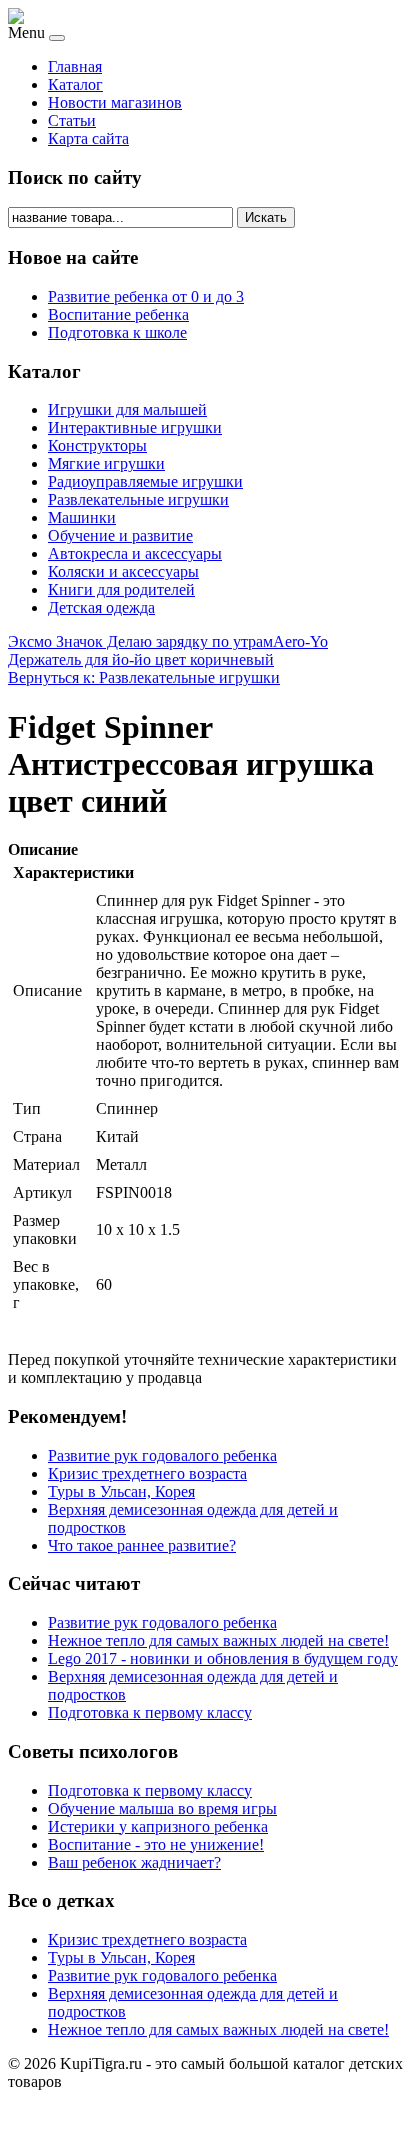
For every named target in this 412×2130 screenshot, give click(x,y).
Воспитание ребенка (118, 314)
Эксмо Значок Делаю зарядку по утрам (140, 641)
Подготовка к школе (117, 332)
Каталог (75, 84)
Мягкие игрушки (106, 463)
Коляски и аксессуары (123, 571)
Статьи (72, 120)
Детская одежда (101, 607)
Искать (266, 217)
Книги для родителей (121, 589)
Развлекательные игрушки (138, 499)
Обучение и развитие (120, 535)
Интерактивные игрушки (135, 427)
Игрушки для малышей (127, 409)
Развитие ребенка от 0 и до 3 (146, 296)
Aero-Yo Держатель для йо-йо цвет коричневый (168, 650)
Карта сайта (88, 138)
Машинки (82, 517)
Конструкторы (97, 445)
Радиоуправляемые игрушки (145, 481)
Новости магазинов (115, 102)
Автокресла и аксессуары (135, 553)
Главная (75, 66)
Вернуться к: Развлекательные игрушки (144, 677)
